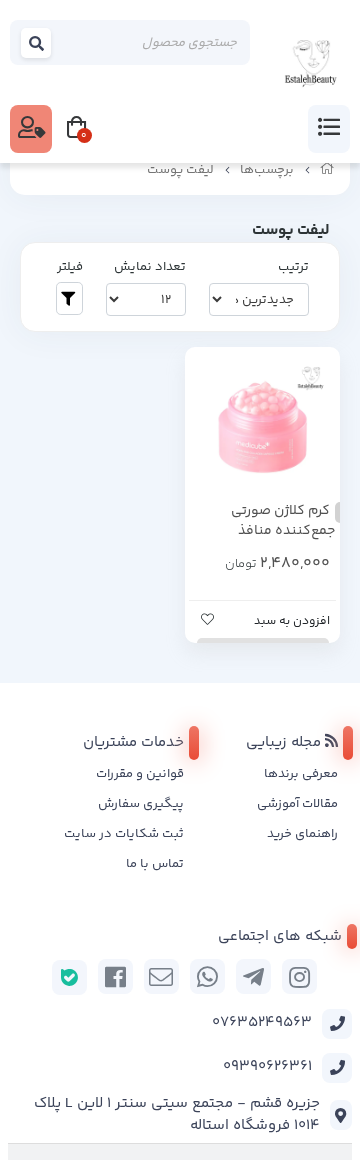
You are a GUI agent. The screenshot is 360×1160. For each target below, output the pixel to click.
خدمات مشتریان (133, 742)
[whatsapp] (207, 976)
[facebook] (115, 976)
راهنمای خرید (302, 834)
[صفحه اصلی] (327, 170)
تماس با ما (155, 864)
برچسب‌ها (267, 170)
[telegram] (253, 976)
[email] (161, 976)
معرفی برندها (301, 774)
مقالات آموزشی (297, 804)
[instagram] (299, 976)
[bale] (69, 977)
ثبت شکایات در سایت (124, 834)
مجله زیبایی (285, 742)
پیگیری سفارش (141, 804)
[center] (37, 42)
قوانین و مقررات (140, 774)
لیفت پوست (180, 170)
